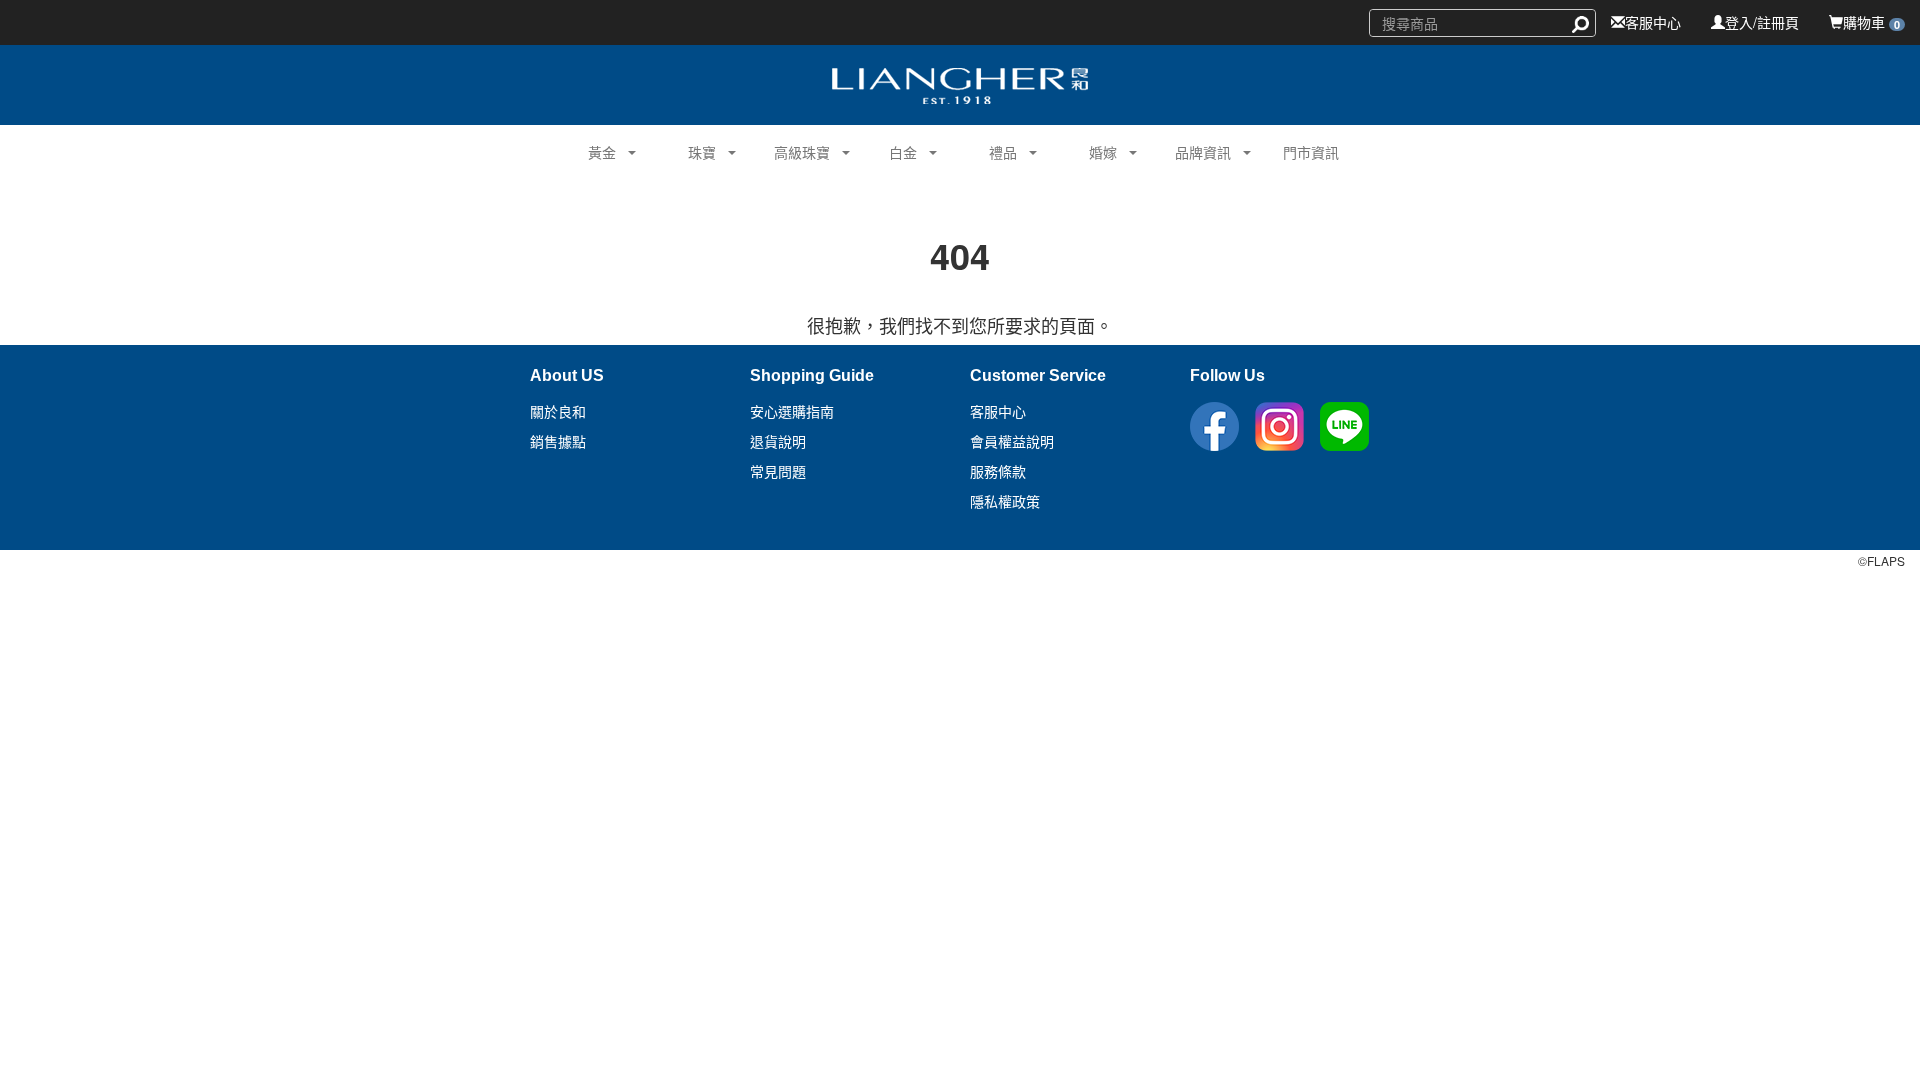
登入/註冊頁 (1762, 22)
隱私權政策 (1005, 502)
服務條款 (998, 472)
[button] (594, 150)
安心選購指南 (792, 412)
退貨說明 (778, 442)
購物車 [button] (1871, 22)
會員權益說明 (1012, 442)
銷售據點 (558, 442)
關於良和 (558, 412)
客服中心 (1653, 22)
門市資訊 (1311, 152)
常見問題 (778, 472)
